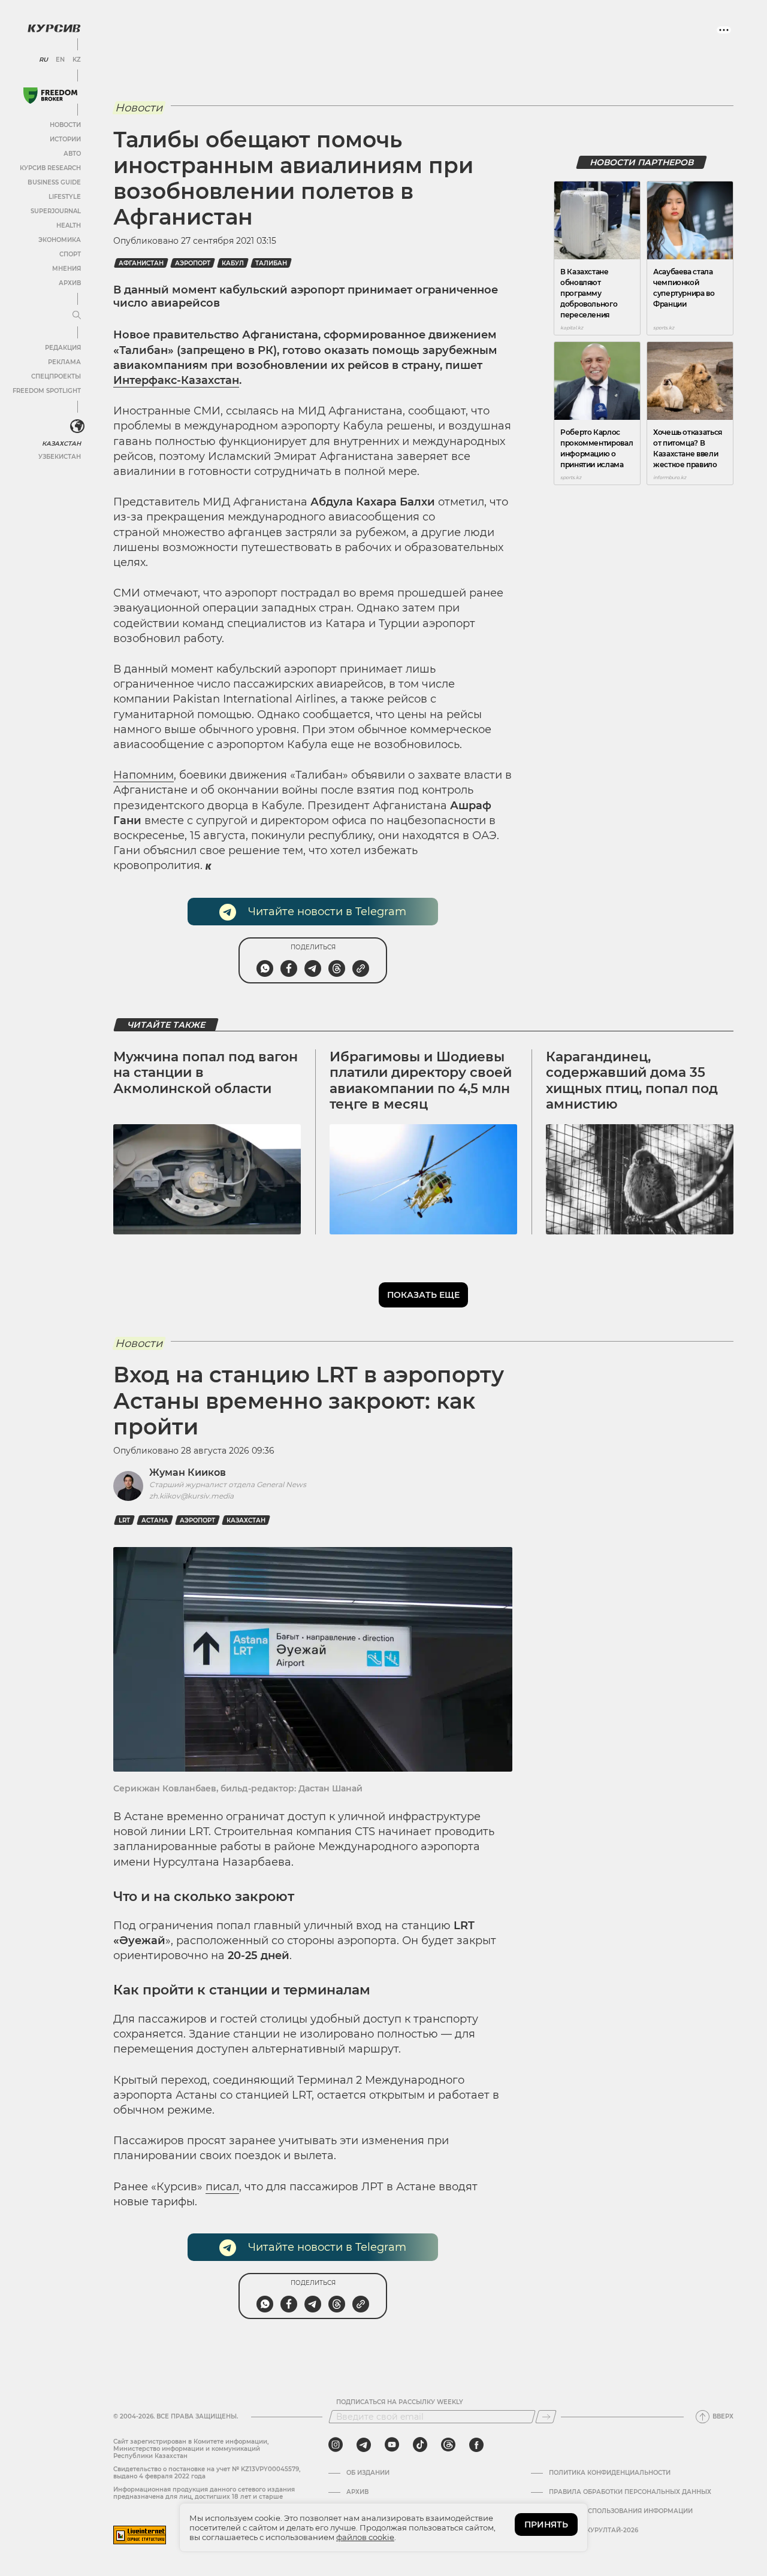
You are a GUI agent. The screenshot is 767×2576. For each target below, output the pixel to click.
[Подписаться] (546, 2417)
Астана (155, 1520)
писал (222, 2187)
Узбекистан (60, 457)
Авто (72, 154)
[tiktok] (420, 2445)
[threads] (448, 2445)
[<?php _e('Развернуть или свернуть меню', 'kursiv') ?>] (77, 426)
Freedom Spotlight (47, 391)
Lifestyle (65, 197)
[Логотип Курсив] (54, 28)
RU (43, 60)
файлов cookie (365, 2537)
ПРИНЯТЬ (546, 2524)
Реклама (64, 362)
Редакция (63, 348)
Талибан (271, 263)
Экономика (60, 240)
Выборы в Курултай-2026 (594, 2530)
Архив (70, 283)
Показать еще (423, 1295)
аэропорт (193, 263)
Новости (65, 125)
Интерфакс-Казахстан (176, 380)
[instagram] (336, 2445)
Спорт (70, 254)
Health (69, 225)
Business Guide (54, 182)
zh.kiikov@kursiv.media (191, 1496)
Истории (65, 139)
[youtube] (392, 2445)
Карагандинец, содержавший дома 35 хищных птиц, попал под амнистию (632, 1080)
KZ (77, 60)
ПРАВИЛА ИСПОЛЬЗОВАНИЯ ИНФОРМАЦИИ (621, 2511)
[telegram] (364, 2445)
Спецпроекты (56, 376)
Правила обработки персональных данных (630, 2492)
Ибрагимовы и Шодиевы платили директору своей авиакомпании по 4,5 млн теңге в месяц (421, 1080)
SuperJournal (56, 211)
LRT (124, 1520)
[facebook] (476, 2445)
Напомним (144, 775)
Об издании (368, 2473)
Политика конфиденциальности (610, 2473)
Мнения (67, 269)
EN (60, 60)
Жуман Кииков (188, 1472)
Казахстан (61, 444)
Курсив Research (50, 168)
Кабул (233, 263)
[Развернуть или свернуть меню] (77, 316)
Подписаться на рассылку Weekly (400, 2402)
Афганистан (141, 263)
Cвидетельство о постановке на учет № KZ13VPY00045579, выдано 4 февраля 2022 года (207, 2473)
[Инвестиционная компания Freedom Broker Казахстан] (50, 96)
